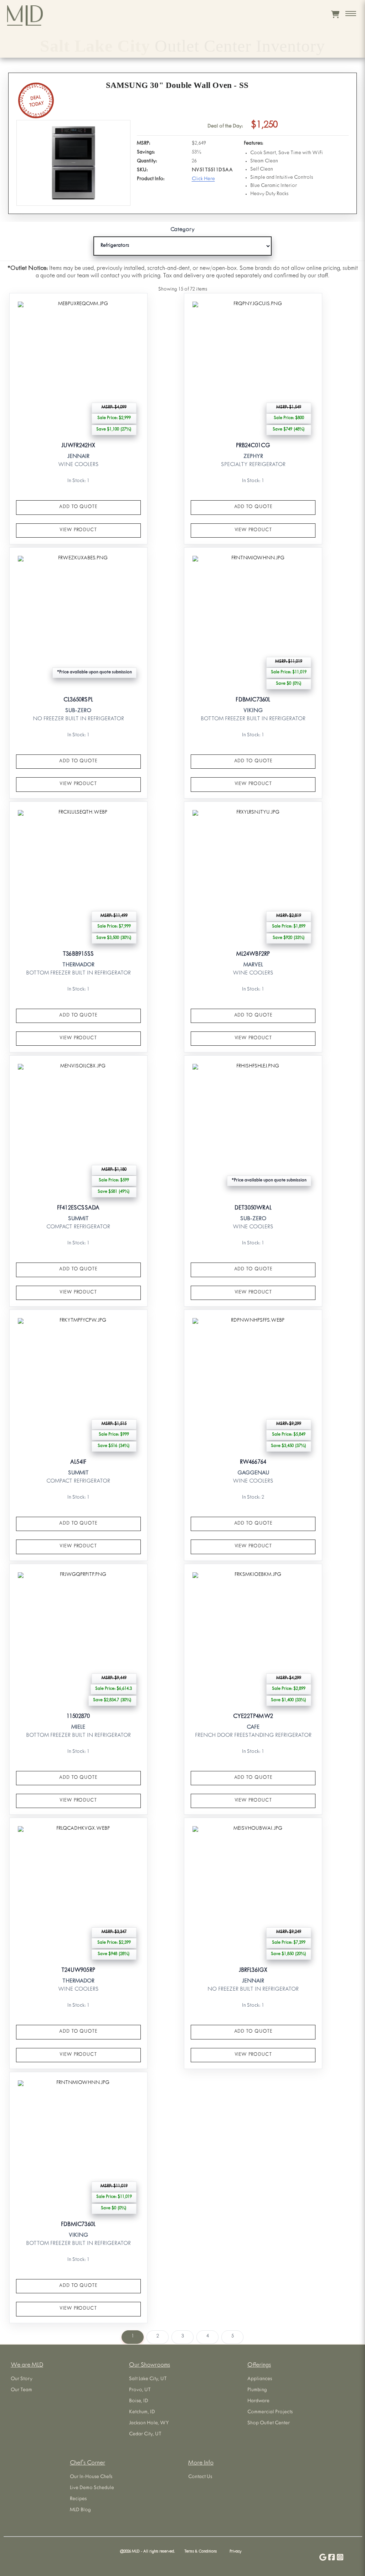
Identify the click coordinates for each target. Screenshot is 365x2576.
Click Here (203, 179)
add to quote (78, 507)
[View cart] (335, 14)
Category (182, 230)
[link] (78, 419)
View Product (78, 530)
